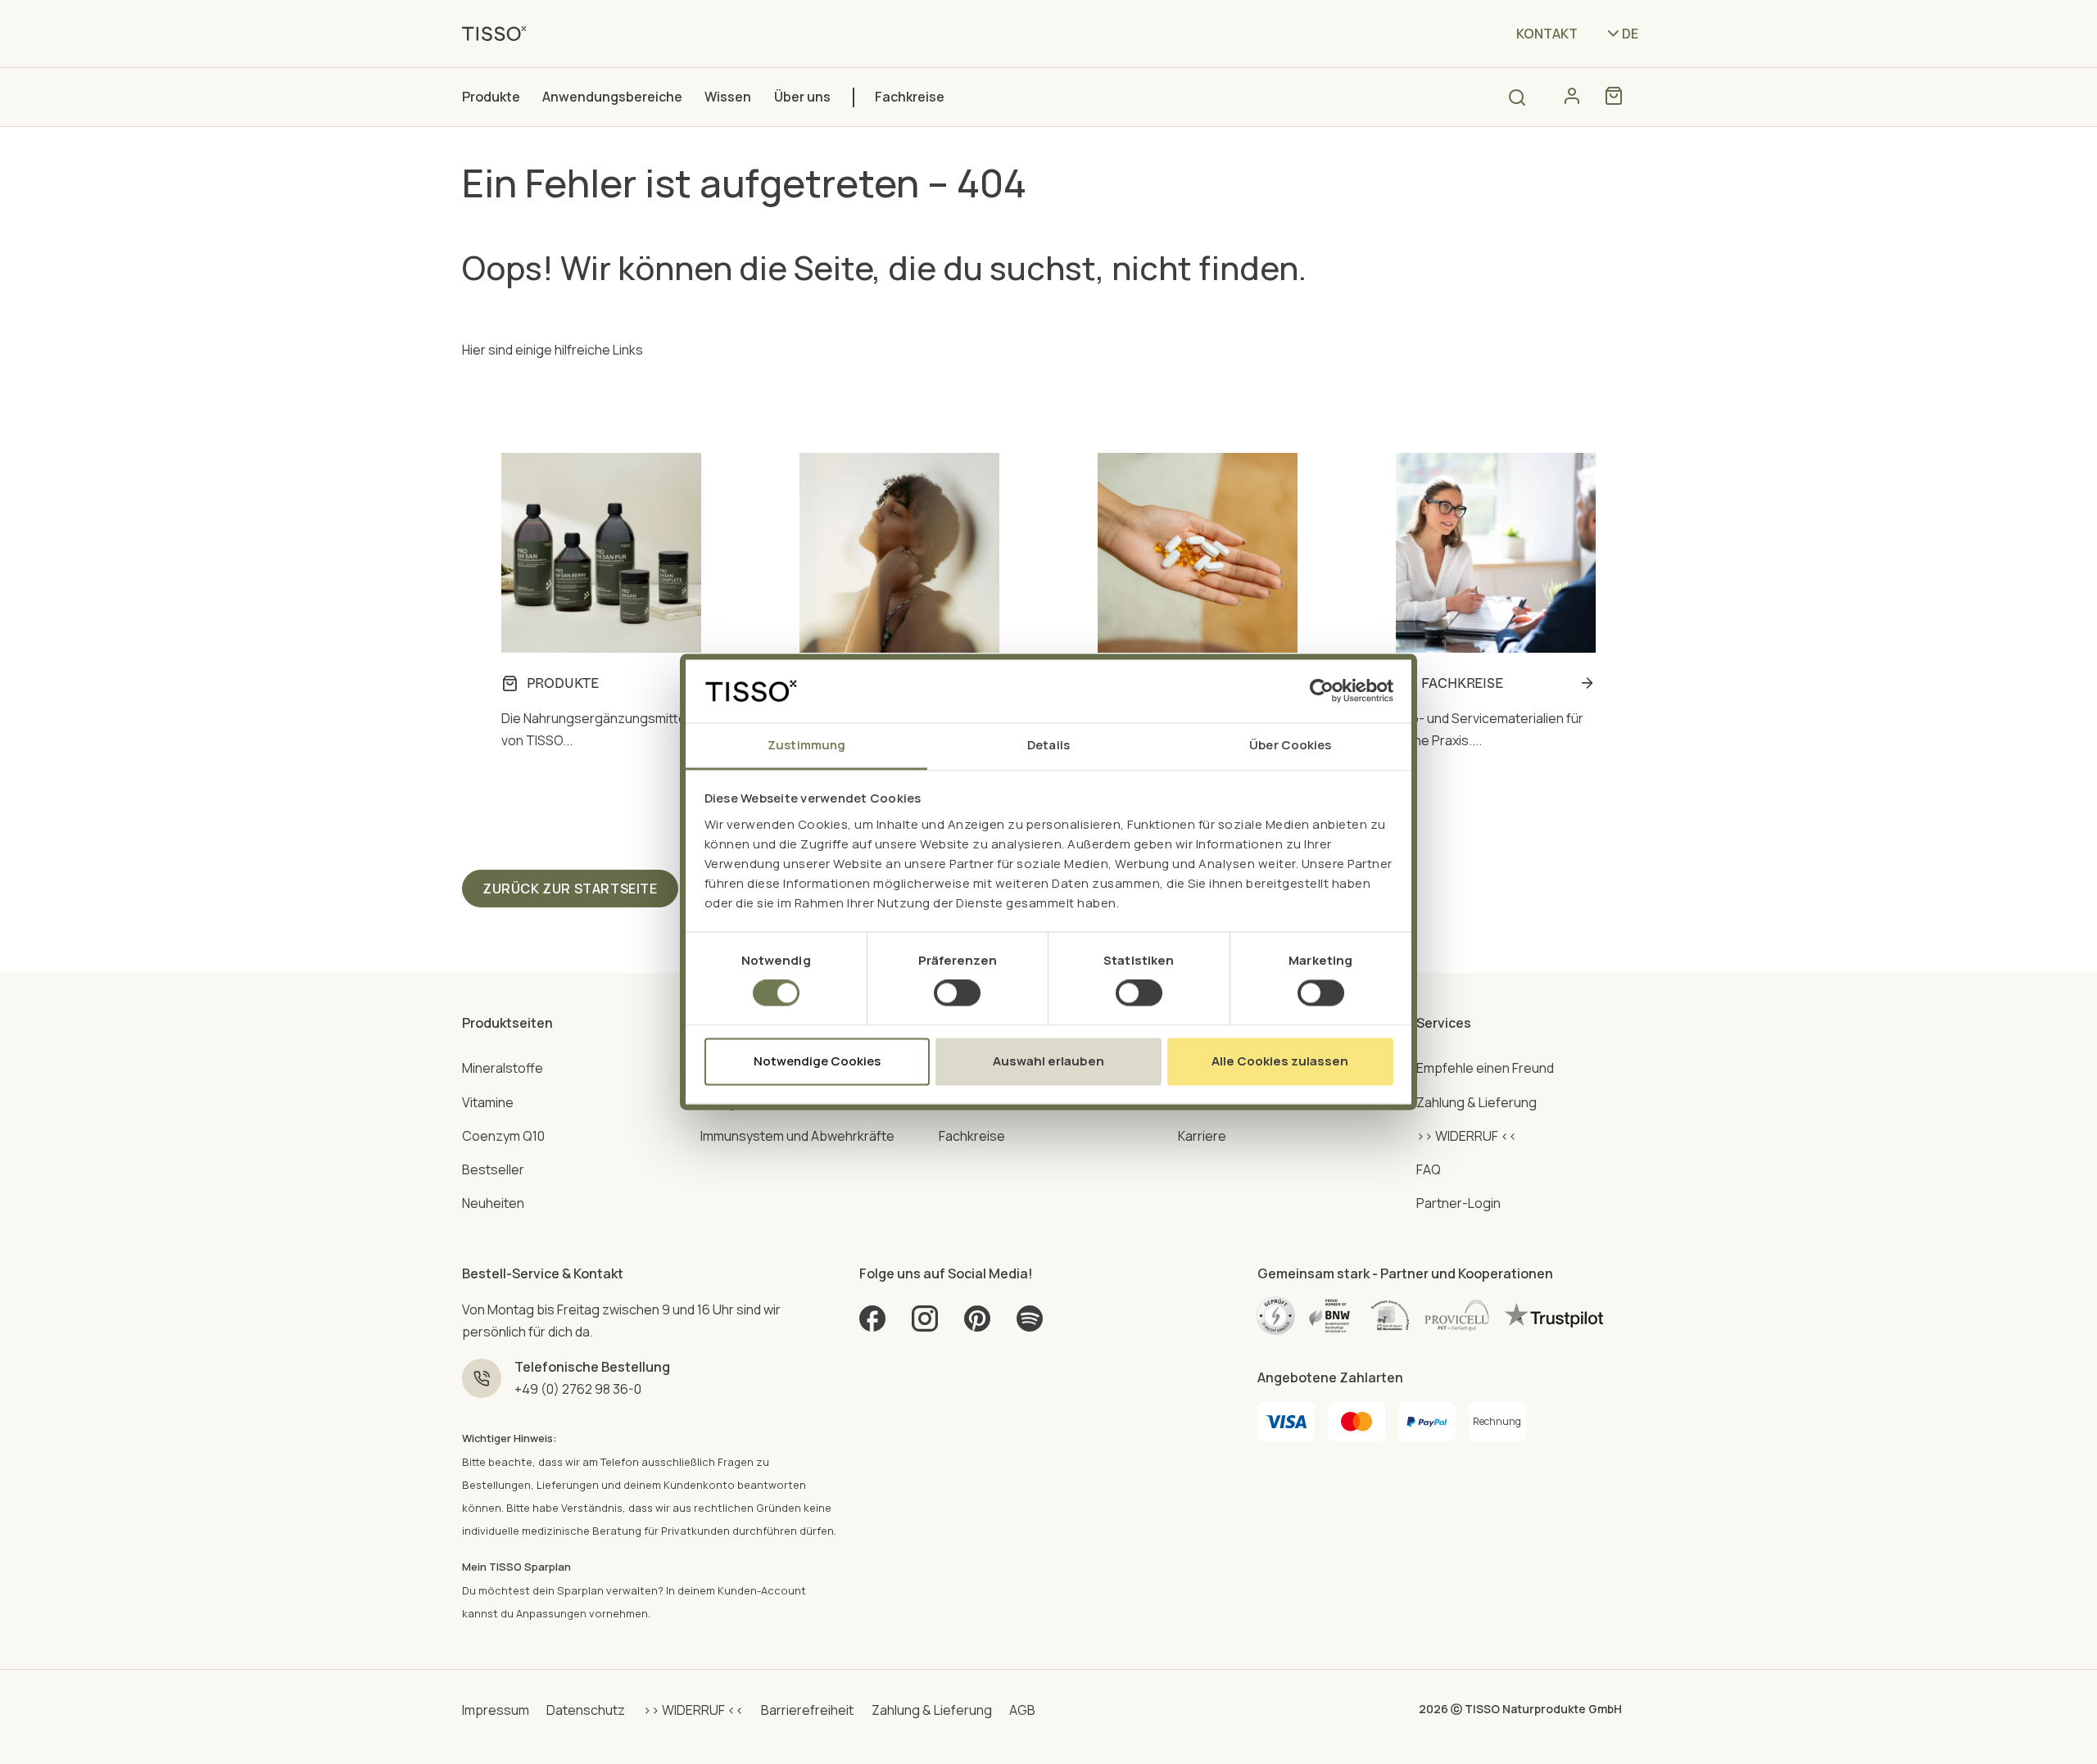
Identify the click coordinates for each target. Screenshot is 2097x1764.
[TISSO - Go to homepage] (500, 33)
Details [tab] (1048, 745)
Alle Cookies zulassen (1280, 1061)
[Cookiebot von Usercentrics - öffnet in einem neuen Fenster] (1322, 691)
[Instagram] (925, 1325)
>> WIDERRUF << (1467, 1136)
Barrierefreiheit (807, 1710)
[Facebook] (872, 1325)
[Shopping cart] (1614, 96)
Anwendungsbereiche (612, 97)
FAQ (1429, 1169)
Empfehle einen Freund (1485, 1068)
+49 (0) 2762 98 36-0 (578, 1389)
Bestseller (493, 1169)
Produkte (491, 97)
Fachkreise (910, 97)
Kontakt (1547, 34)
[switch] (957, 993)
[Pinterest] (977, 1325)
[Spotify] (1030, 1325)
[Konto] (1572, 96)
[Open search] (1517, 97)
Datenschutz (586, 1710)
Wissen (728, 97)
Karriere (1202, 1136)
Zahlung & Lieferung (1477, 1102)
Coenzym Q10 (503, 1136)
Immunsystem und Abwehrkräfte (797, 1136)
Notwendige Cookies (817, 1061)
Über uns (802, 97)
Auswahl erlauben (1048, 1061)
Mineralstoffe (503, 1068)
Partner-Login (1458, 1203)
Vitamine (488, 1102)
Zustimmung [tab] (806, 745)
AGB (1022, 1710)
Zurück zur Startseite (570, 889)
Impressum (496, 1710)
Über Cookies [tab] (1290, 745)
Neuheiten (493, 1203)
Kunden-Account (762, 1590)
